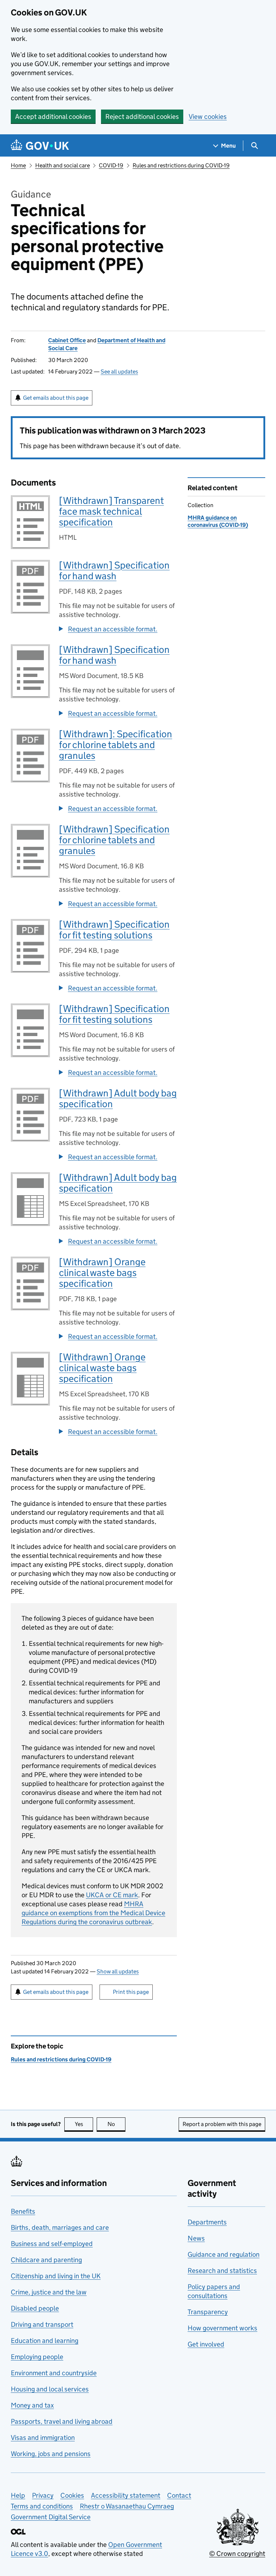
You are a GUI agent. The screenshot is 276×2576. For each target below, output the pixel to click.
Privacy (43, 2495)
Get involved (206, 2344)
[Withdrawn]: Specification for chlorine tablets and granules (116, 745)
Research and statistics (222, 2271)
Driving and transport (42, 2324)
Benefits (23, 2211)
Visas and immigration (43, 2438)
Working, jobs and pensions (51, 2454)
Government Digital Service (51, 2517)
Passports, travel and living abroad (62, 2421)
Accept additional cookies (53, 117)
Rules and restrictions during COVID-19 (181, 165)
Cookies (72, 2495)
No (116, 2124)
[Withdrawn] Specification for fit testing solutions (114, 930)
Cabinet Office (67, 340)
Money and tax (32, 2405)
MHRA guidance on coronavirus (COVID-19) (218, 521)
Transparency (208, 2312)
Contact (179, 2495)
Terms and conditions (42, 2506)
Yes (84, 2124)
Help (18, 2495)
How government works (222, 2328)
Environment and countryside (54, 2373)
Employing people (37, 2357)
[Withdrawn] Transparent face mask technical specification (111, 511)
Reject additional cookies (142, 117)
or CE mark (112, 1895)
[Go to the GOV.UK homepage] (40, 146)
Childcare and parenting (46, 2260)
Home (18, 165)
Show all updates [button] (118, 1971)
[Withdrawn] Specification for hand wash (114, 570)
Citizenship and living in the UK (56, 2276)
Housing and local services (50, 2389)
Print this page (131, 1992)
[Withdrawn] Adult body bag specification (118, 1098)
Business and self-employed (52, 2244)
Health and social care (63, 165)
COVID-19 (111, 165)
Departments (207, 2222)
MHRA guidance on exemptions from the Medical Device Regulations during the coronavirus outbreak (93, 1913)
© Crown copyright (237, 2554)
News (196, 2238)
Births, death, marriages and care (60, 2227)
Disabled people (35, 2308)
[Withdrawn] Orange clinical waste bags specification (102, 1273)
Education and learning (45, 2341)
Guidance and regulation (224, 2254)
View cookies (208, 117)
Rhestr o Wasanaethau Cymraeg (127, 2506)
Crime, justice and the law (49, 2292)
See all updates (119, 372)
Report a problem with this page (222, 2124)
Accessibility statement (126, 2495)
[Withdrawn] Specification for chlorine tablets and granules (114, 840)
